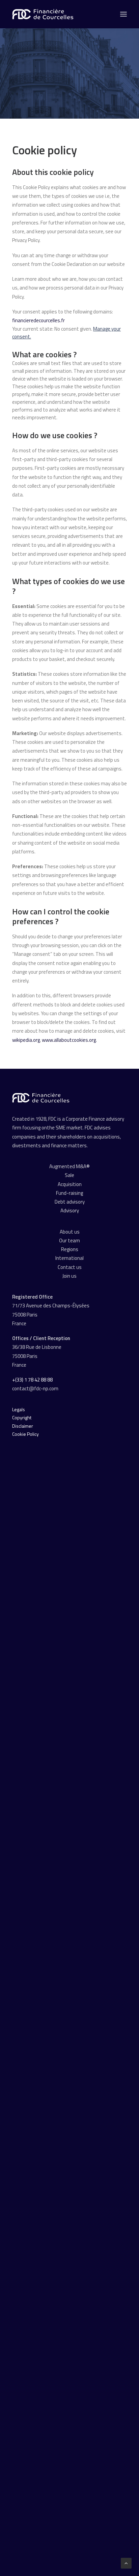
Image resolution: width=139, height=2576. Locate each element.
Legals (19, 1409)
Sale (69, 1175)
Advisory (70, 1210)
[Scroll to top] (126, 2563)
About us (70, 1232)
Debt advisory (70, 1202)
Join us (69, 1276)
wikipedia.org (26, 1040)
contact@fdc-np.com (36, 1388)
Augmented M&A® (69, 1166)
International (69, 1258)
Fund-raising (69, 1193)
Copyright (22, 1417)
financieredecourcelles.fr (38, 320)
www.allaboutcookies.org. (69, 1040)
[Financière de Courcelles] (41, 1098)
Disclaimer (23, 1426)
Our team (69, 1240)
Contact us (70, 1267)
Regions (70, 1249)
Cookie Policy (25, 1434)
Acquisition (70, 1184)
